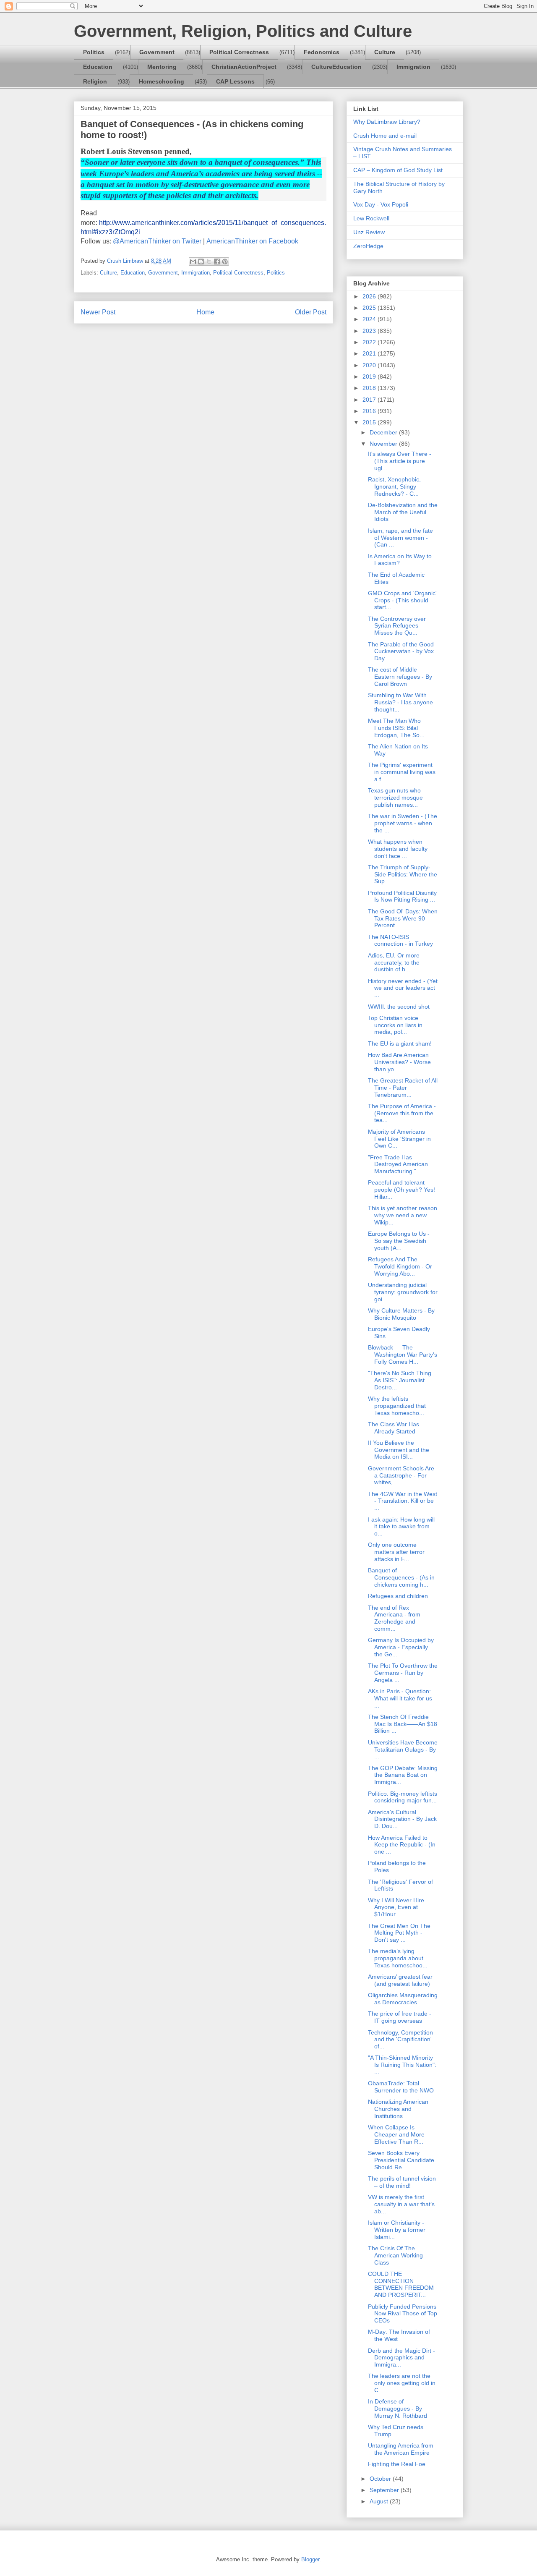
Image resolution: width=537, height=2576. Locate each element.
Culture (385, 52)
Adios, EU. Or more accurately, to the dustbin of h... (394, 962)
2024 (370, 319)
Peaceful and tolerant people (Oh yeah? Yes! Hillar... (401, 1190)
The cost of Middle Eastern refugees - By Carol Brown (400, 677)
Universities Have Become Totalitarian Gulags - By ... (403, 1750)
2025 (370, 308)
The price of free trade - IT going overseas (400, 2017)
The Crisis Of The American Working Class (395, 2255)
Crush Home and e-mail (385, 136)
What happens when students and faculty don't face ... (398, 849)
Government (157, 52)
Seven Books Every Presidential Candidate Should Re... (401, 2160)
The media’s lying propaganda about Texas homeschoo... (398, 1958)
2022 (370, 342)
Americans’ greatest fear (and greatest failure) (400, 1980)
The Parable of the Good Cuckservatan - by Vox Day (401, 651)
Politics (94, 52)
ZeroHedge (368, 246)
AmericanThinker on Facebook (252, 241)
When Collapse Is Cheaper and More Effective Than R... (396, 2134)
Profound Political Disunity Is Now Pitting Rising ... (402, 896)
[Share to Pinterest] (225, 262)
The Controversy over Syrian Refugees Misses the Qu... (397, 626)
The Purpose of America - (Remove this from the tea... (402, 1113)
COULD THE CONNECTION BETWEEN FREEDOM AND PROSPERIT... (401, 2284)
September (385, 2490)
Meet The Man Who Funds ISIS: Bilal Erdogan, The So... (396, 728)
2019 (370, 377)
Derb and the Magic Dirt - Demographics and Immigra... (401, 2358)
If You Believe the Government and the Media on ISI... (399, 1450)
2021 (370, 353)
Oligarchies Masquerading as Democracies (403, 1999)
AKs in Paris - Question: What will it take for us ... (400, 1698)
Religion (95, 81)
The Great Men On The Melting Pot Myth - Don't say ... (399, 1933)
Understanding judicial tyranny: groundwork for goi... (403, 1292)
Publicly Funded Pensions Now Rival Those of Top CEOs (403, 2314)
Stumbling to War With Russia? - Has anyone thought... (400, 702)
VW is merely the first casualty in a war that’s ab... (401, 2204)
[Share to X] (209, 262)
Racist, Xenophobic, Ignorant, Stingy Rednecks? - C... (394, 486)
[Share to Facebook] (217, 262)
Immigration (413, 67)
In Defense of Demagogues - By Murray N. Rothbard (398, 2409)
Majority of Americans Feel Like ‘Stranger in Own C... (399, 1139)
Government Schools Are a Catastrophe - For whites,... (401, 1475)
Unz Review (369, 232)
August (380, 2501)
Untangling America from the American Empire (401, 2449)
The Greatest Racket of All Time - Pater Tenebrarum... (403, 1088)
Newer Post (98, 312)
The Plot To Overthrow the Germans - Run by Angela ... (403, 1673)
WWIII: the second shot (399, 1007)
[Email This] (193, 262)
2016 (370, 411)
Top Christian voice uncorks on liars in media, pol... (395, 1025)
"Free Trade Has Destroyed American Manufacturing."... (398, 1164)
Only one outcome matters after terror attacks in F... (396, 1552)
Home (205, 312)
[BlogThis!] (201, 262)
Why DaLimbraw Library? (387, 122)
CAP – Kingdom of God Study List (398, 170)
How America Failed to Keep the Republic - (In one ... (402, 1845)
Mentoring (162, 67)
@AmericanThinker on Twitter (157, 241)
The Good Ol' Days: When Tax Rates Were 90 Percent (403, 918)
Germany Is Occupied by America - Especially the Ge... (401, 1647)
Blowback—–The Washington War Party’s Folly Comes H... (403, 1355)
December (384, 432)
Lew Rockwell (371, 218)
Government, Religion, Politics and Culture (243, 31)
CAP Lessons (235, 81)
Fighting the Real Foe (397, 2464)
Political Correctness (239, 52)
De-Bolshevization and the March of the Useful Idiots (403, 512)
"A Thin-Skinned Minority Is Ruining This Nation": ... (402, 2065)
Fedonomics (322, 52)
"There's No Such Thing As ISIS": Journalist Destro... (400, 1380)
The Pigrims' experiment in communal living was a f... (402, 772)
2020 (370, 365)
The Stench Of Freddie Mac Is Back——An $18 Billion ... (403, 1724)
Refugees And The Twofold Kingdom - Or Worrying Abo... (400, 1266)
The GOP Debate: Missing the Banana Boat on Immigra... (403, 1775)
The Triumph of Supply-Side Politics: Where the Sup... (403, 874)
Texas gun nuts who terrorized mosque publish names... (395, 798)
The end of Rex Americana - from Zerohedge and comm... (394, 1618)
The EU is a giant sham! (400, 1043)
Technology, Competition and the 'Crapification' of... (400, 2040)
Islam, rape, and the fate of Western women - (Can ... (400, 538)
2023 (370, 331)
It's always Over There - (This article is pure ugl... (400, 461)
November (384, 444)
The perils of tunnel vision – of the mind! (402, 2182)
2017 (370, 400)
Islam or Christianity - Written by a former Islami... (397, 2230)
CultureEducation (336, 67)
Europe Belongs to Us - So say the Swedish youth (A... (399, 1241)
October (381, 2479)
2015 (370, 422)
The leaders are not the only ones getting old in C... (402, 2383)
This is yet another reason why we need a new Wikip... (403, 1215)
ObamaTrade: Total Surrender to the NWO (401, 2087)
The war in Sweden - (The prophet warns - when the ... (403, 823)
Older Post (311, 312)
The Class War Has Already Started (394, 1428)
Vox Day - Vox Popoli (381, 204)
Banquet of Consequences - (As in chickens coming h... (401, 1577)
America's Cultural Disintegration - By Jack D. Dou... (402, 1819)
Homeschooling (162, 81)
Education (98, 67)
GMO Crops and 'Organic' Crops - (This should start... (402, 600)
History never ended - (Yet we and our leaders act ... (403, 988)
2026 (370, 296)
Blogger (310, 2559)
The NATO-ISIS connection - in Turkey (400, 940)
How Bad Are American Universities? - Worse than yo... (399, 1062)
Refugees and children (398, 1596)
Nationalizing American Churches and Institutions (398, 2109)
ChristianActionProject (244, 67)
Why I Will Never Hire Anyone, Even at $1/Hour (396, 1907)
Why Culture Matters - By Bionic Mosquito (401, 1314)
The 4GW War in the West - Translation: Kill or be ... (403, 1501)
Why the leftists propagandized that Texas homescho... (397, 1406)
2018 (370, 388)
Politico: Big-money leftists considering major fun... (403, 1797)
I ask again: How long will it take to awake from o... (401, 1527)
